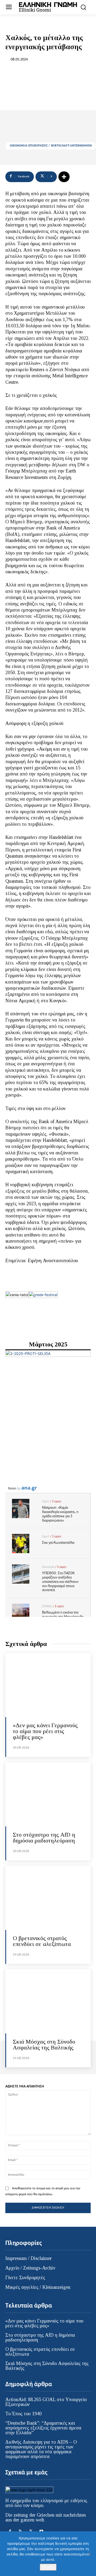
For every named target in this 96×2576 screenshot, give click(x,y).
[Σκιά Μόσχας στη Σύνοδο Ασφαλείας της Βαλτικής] (48, 2001)
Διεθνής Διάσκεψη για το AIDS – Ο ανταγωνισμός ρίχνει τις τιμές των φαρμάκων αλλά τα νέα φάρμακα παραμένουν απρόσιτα (41, 2449)
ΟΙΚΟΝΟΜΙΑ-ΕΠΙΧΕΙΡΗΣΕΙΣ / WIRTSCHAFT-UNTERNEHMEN (51, 146)
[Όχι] (89, 2554)
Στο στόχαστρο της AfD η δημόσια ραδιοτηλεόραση (44, 1838)
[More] (64, 177)
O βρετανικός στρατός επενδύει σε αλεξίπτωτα (42, 1941)
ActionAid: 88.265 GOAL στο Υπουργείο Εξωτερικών (46, 2402)
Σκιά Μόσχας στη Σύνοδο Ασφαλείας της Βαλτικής (44, 2045)
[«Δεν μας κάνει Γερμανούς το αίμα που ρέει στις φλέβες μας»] (48, 1685)
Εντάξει (48, 2567)
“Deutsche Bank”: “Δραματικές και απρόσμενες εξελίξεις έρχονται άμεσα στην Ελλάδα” (43, 2428)
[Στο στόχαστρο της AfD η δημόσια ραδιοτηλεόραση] (48, 1794)
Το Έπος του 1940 (23, 2414)
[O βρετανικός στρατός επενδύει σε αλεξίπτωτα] (48, 1898)
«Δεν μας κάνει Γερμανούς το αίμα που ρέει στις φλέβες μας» (45, 1731)
